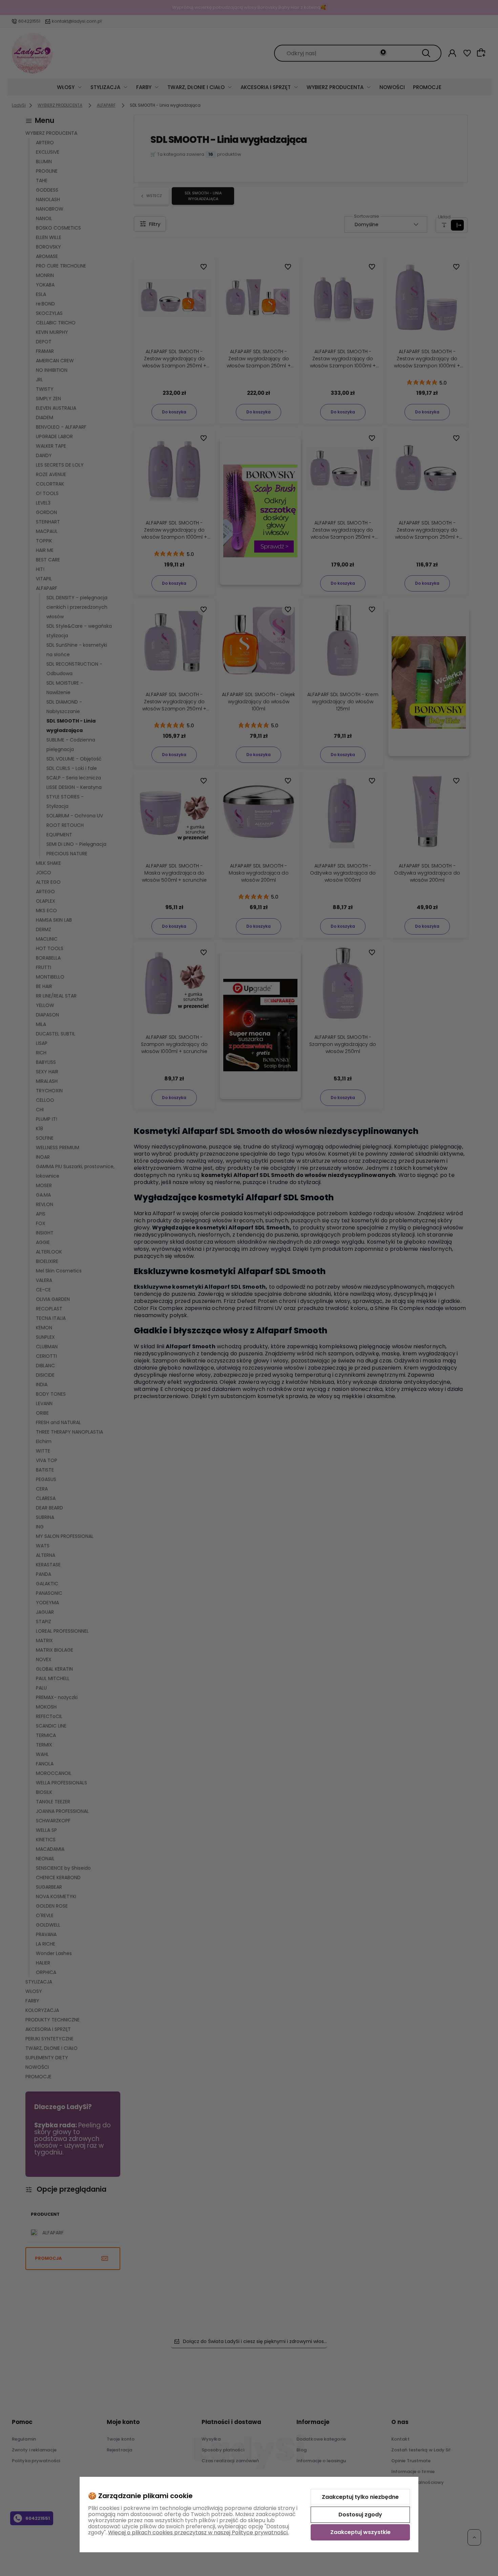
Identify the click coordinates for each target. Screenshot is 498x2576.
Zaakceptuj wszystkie (360, 2532)
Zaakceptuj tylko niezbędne (360, 2497)
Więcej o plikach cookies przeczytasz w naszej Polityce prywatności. (198, 2532)
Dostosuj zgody (360, 2515)
